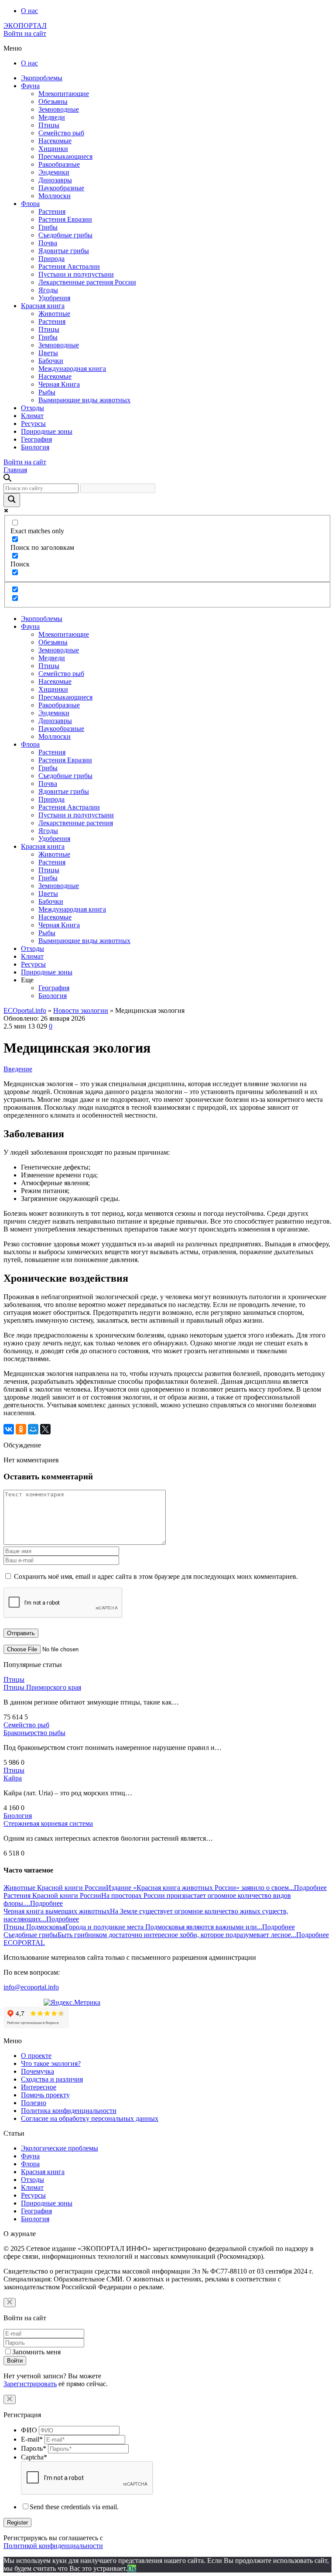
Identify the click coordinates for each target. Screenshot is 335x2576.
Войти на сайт (25, 33)
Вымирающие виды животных (84, 400)
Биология (35, 447)
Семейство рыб (61, 133)
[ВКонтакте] (9, 1429)
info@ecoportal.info (31, 1987)
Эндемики (54, 172)
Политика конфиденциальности (69, 2111)
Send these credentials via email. (74, 2507)
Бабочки (51, 361)
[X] (45, 1429)
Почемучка (38, 2071)
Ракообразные (59, 164)
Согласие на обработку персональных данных (90, 2118)
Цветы (48, 353)
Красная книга (43, 306)
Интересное (39, 2087)
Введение (18, 1069)
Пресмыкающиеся (65, 156)
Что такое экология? (51, 2063)
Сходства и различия (52, 2079)
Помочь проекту (45, 2095)
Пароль (34, 2448)
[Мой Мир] (33, 1429)
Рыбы (47, 392)
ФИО (29, 2430)
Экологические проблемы (60, 2148)
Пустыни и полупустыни (76, 274)
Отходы (32, 408)
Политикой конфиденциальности (53, 2546)
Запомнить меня (36, 2352)
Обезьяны (53, 101)
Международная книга (72, 369)
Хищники (53, 149)
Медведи (52, 117)
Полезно (34, 2103)
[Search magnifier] (12, 500)
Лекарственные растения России (87, 282)
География (36, 439)
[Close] (10, 2303)
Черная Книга (59, 384)
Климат (32, 416)
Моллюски (55, 196)
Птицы (49, 125)
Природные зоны (47, 431)
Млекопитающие (64, 94)
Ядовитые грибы (64, 251)
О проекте (36, 2056)
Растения (52, 211)
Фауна (30, 86)
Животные (54, 314)
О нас (29, 11)
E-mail (32, 2439)
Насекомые (55, 141)
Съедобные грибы (65, 235)
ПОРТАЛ (25, 26)
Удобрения (54, 298)
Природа (51, 259)
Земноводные (59, 109)
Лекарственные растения (76, 823)
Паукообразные (61, 188)
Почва (48, 243)
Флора (30, 204)
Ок (132, 2568)
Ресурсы (33, 424)
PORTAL (24, 1943)
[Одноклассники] (21, 1429)
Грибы (48, 227)
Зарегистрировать (30, 2384)
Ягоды (48, 290)
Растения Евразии (65, 219)
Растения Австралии (69, 266)
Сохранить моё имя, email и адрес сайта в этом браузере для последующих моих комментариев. (156, 1576)
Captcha (34, 2457)
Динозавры (55, 180)
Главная (15, 470)
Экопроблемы (42, 78)
